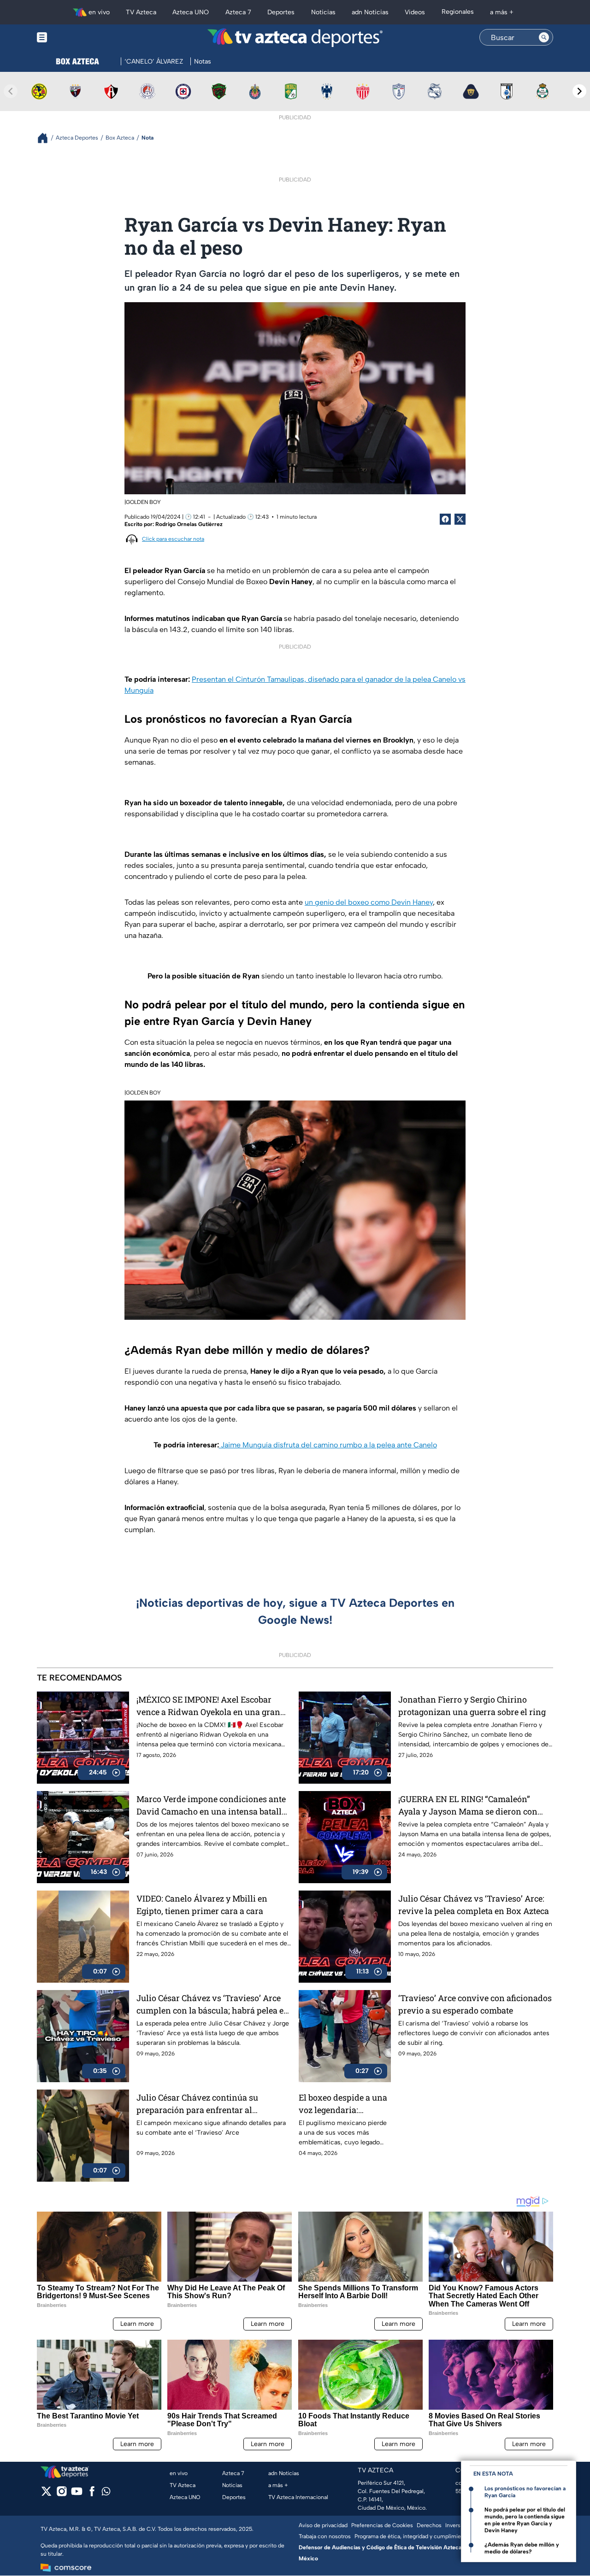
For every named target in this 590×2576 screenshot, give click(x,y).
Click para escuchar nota (173, 539)
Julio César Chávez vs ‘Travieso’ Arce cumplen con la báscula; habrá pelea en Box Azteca (213, 2005)
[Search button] (544, 37)
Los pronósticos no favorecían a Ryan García (525, 2492)
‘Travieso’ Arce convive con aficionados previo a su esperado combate (475, 2004)
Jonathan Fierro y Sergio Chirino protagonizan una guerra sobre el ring (472, 1706)
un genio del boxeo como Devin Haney (369, 902)
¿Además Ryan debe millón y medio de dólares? (522, 2548)
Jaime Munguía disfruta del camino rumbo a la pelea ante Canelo (328, 1445)
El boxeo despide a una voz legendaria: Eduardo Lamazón (343, 2104)
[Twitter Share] (460, 519)
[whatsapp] (106, 2493)
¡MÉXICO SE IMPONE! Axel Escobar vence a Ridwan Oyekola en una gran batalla (208, 1706)
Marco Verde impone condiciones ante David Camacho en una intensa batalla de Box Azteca (211, 1806)
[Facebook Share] (445, 519)
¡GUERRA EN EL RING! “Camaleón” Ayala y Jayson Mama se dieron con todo (468, 1806)
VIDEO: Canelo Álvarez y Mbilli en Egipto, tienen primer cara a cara (202, 1905)
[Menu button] (74, 38)
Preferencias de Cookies (382, 2525)
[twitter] (46, 2494)
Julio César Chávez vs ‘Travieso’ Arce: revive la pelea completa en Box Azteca (474, 1905)
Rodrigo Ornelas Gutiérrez (189, 524)
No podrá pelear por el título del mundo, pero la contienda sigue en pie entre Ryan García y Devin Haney (525, 2520)
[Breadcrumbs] (46, 138)
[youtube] (77, 2494)
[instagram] (62, 2494)
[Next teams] (579, 91)
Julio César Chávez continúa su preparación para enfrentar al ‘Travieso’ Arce (197, 2104)
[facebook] (92, 2494)
